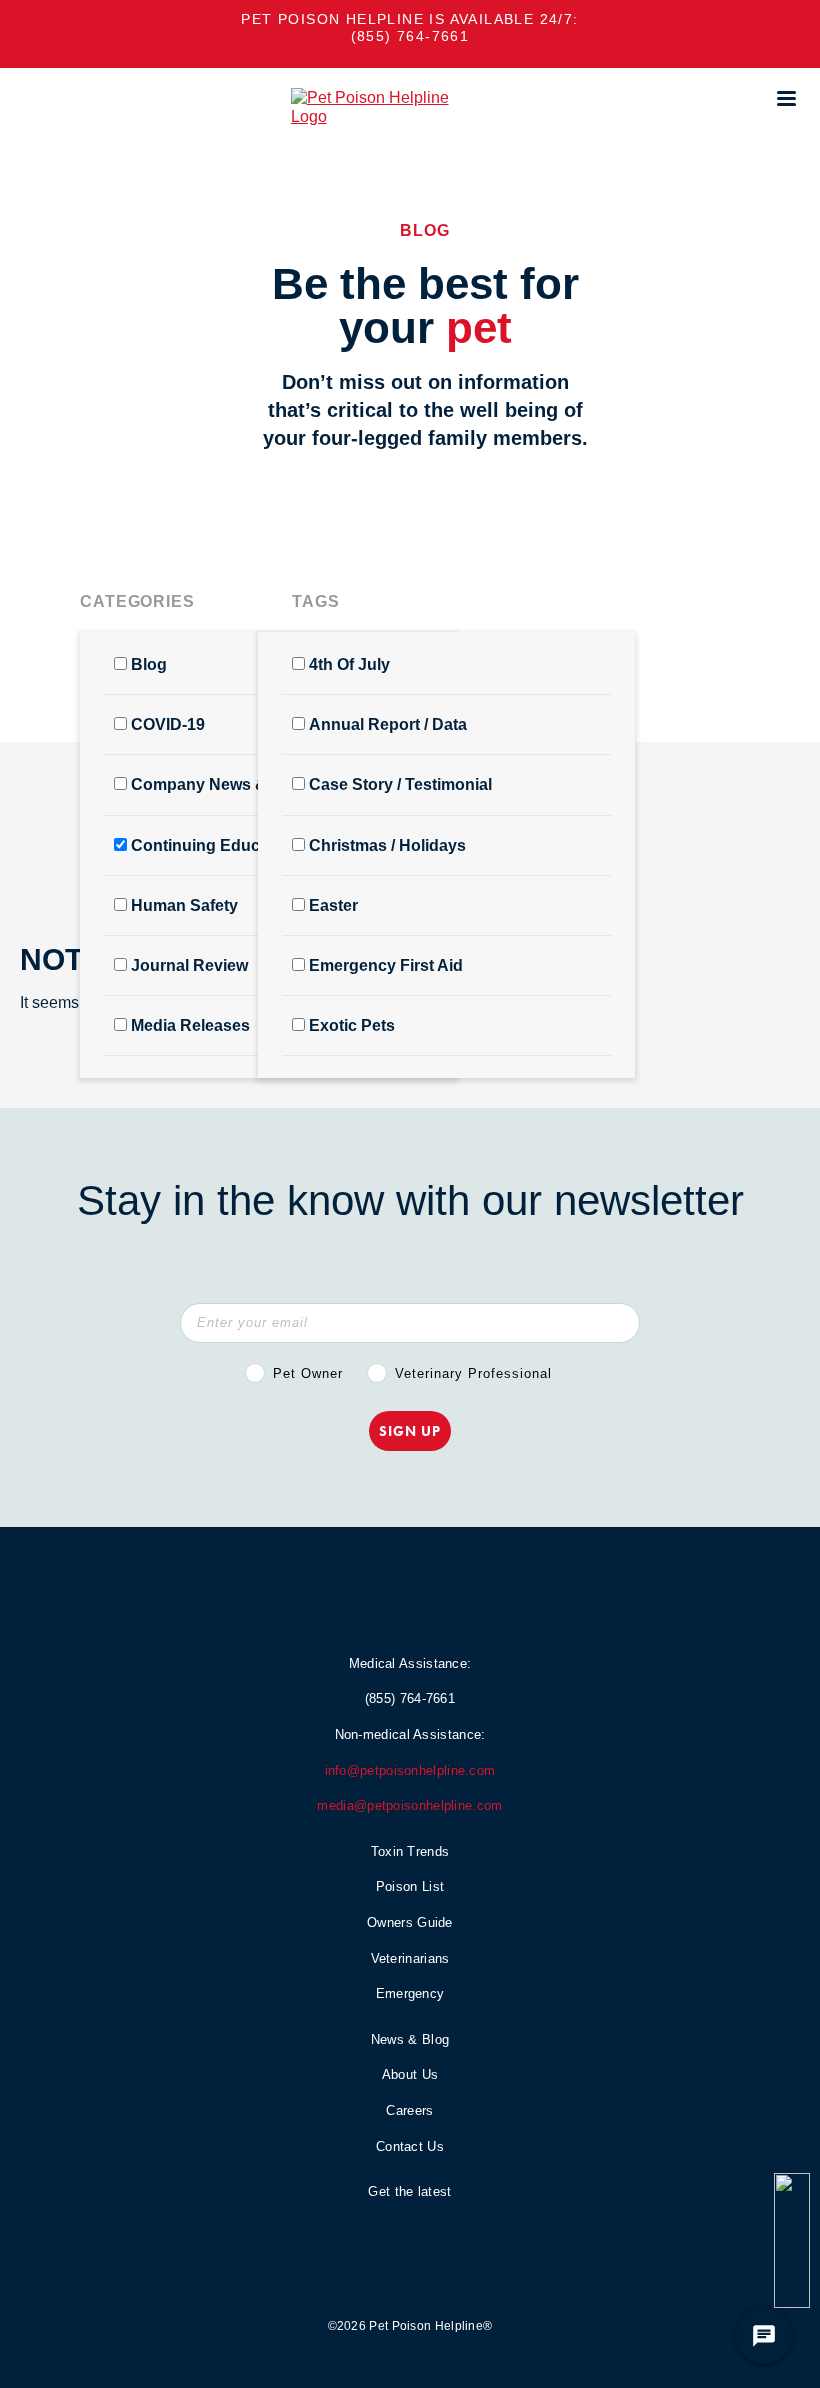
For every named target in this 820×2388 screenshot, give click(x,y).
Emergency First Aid (386, 965)
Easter (333, 905)
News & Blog (410, 2039)
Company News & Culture (229, 784)
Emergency (410, 1993)
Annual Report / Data (388, 724)
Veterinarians (410, 1958)
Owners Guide (410, 1922)
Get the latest (409, 2191)
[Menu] (786, 98)
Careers (409, 2110)
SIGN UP (410, 1431)
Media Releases (190, 1025)
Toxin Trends (410, 1851)
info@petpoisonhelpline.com (410, 1770)
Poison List (410, 1886)
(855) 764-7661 (410, 36)
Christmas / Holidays (387, 845)
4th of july (349, 664)
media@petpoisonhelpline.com (409, 1805)
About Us (410, 2074)
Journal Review (189, 965)
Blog (149, 664)
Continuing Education (214, 845)
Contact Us (410, 2146)
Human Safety (184, 905)
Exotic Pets (352, 1025)
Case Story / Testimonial (400, 784)
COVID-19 (168, 724)
